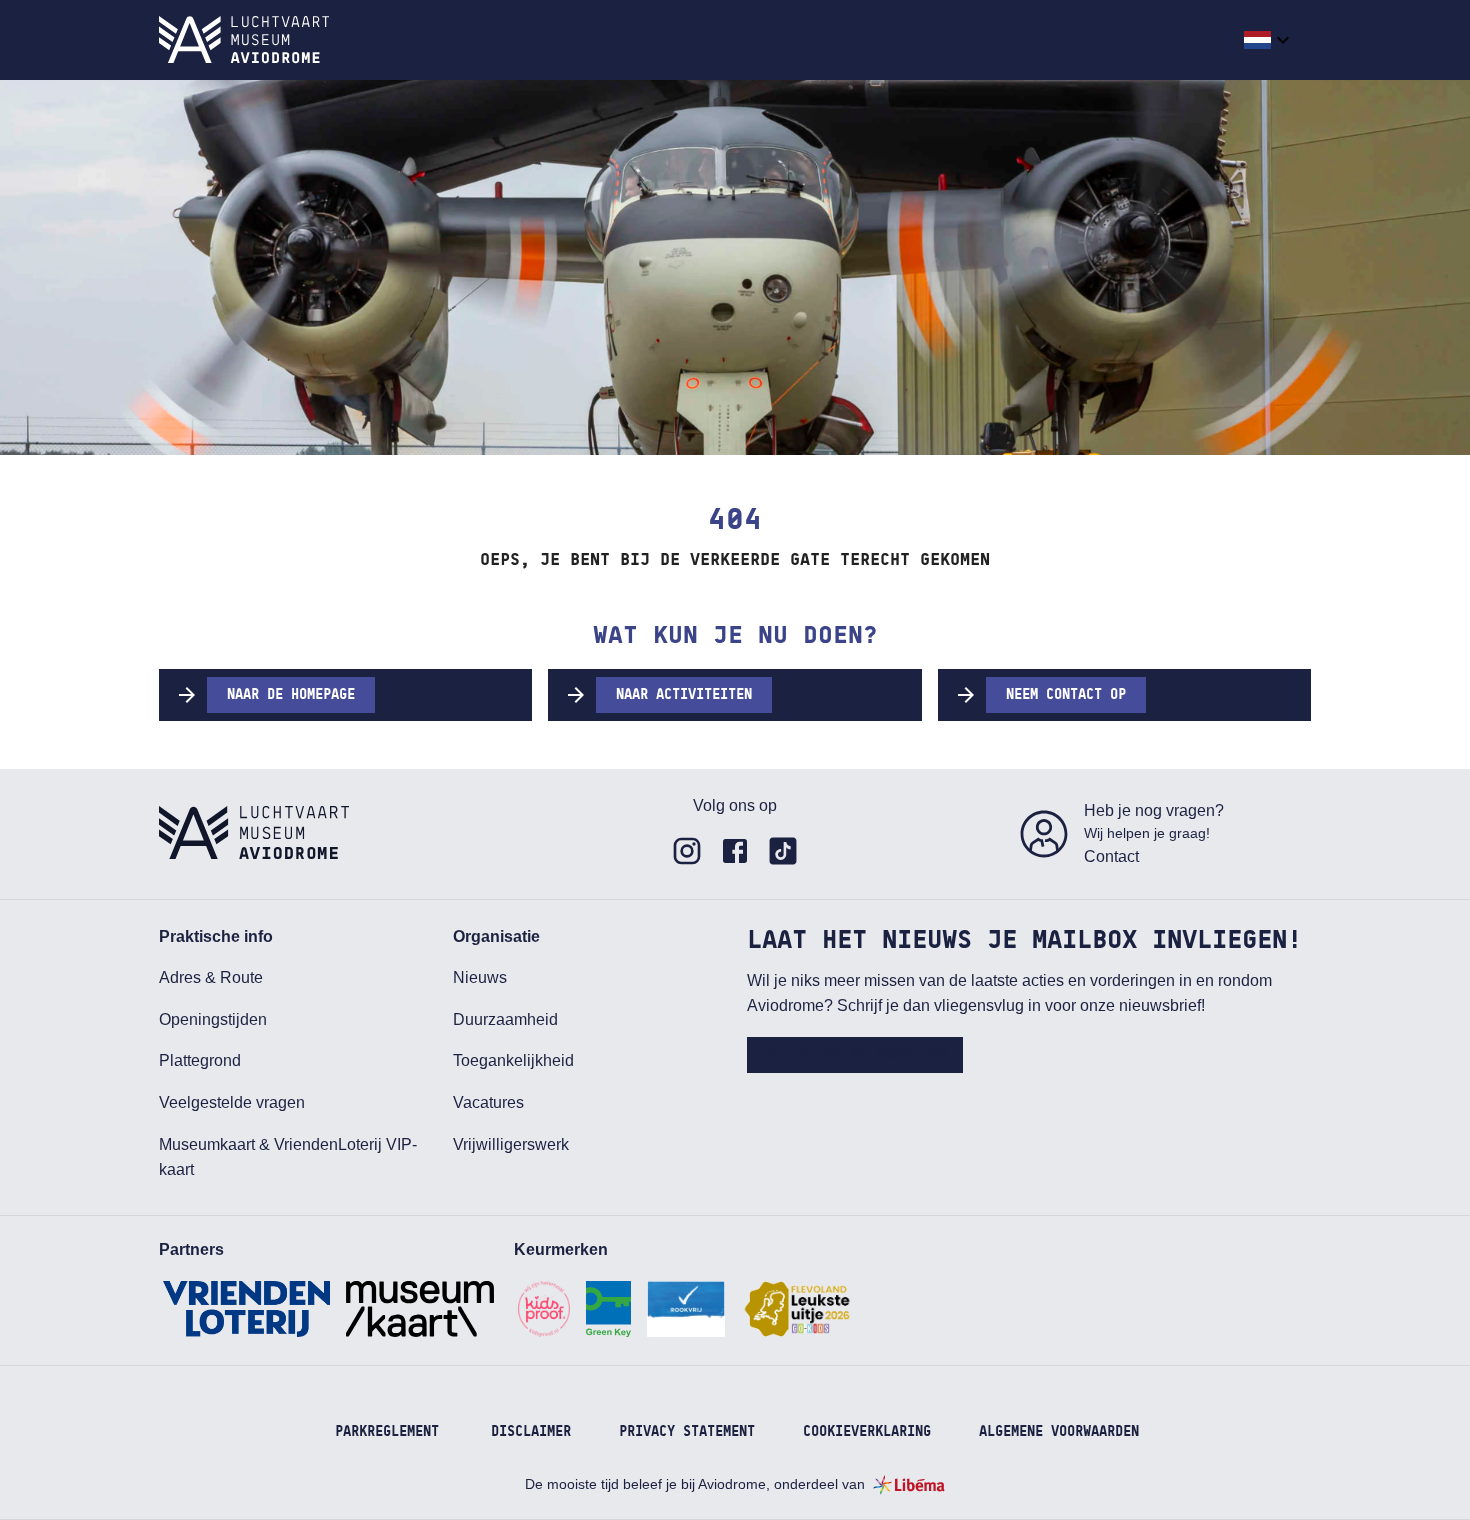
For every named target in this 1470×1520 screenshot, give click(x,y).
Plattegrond (200, 1060)
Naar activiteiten (684, 695)
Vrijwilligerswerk (511, 1144)
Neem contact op (1066, 695)
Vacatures (488, 1102)
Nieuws (480, 977)
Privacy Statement (687, 1432)
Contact (1111, 856)
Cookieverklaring (867, 1432)
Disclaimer (531, 1432)
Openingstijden (213, 1019)
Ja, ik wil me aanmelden (855, 1055)
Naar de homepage (291, 695)
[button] (1269, 40)
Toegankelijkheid (513, 1060)
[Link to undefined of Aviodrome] (687, 851)
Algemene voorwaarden (1059, 1432)
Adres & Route (211, 977)
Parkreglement (387, 1432)
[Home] (244, 40)
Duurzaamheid (505, 1019)
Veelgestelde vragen (232, 1102)
